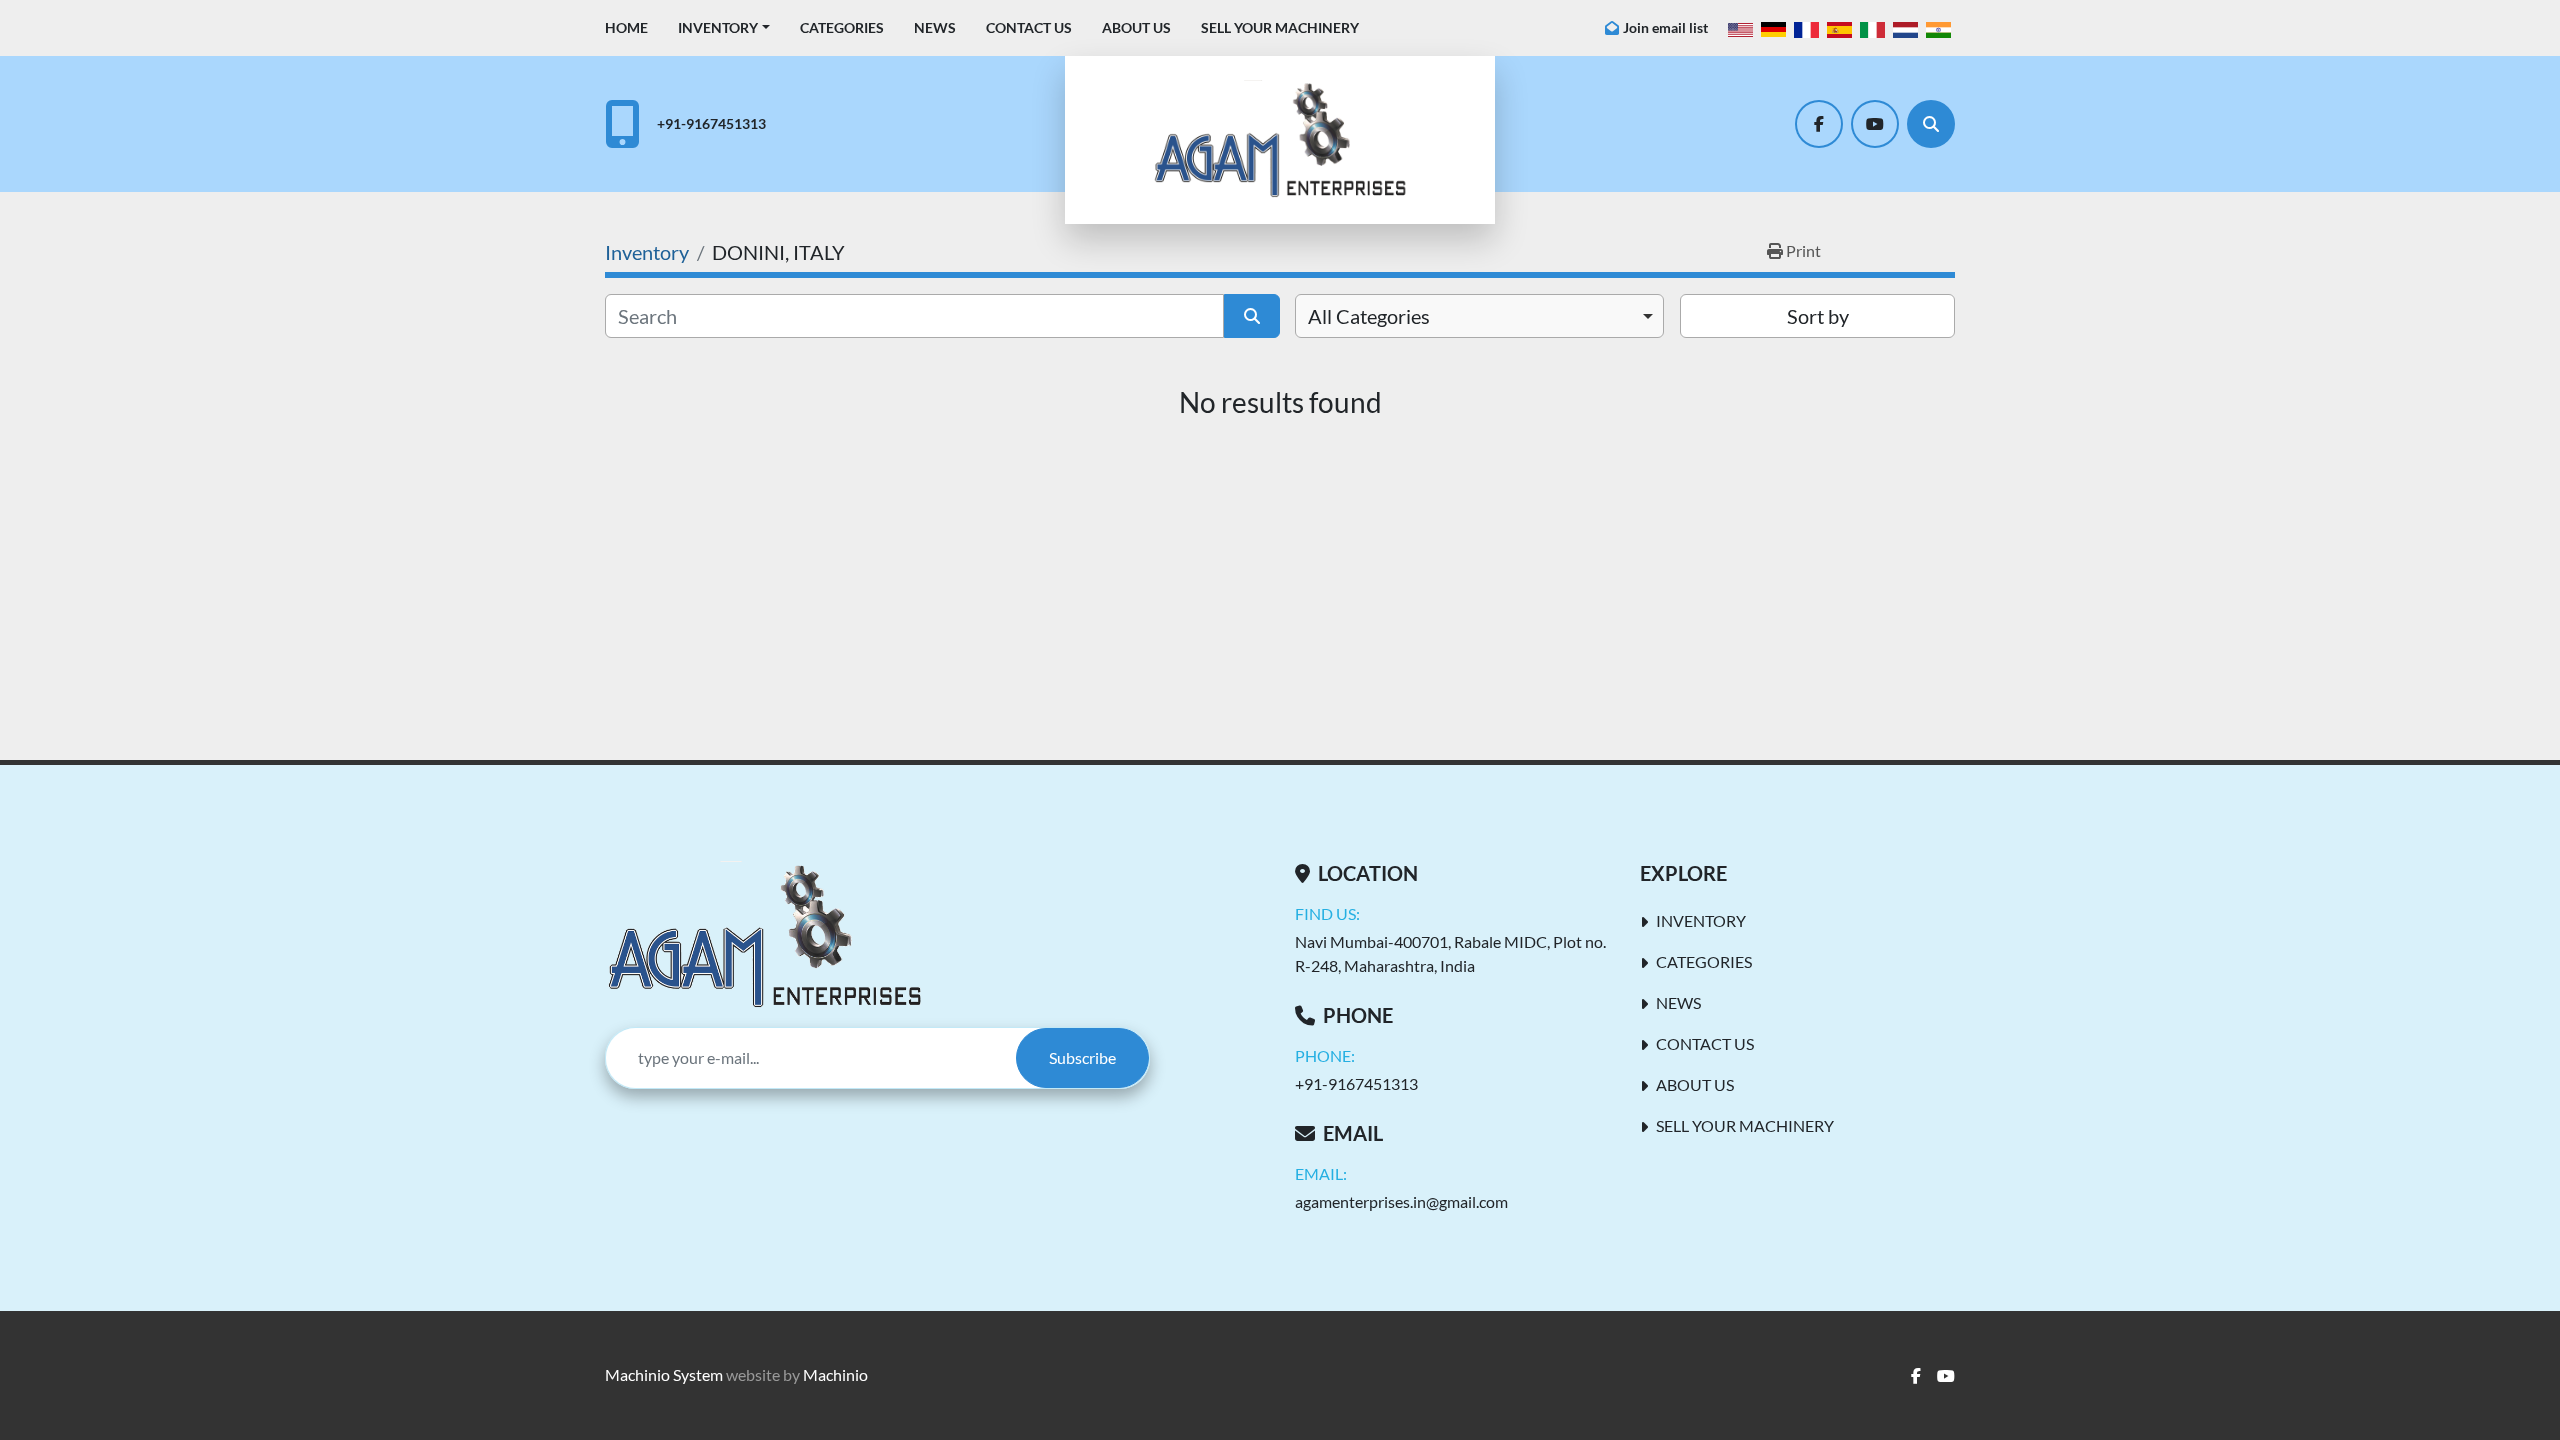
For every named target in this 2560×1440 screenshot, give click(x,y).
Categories (842, 27)
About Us (1136, 27)
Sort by (1818, 316)
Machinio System (664, 1374)
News (935, 27)
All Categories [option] (1369, 316)
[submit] (1252, 316)
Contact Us (1029, 27)
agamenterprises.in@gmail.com (1401, 1201)
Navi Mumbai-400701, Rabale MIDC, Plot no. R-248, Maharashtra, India (1450, 953)
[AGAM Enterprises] (764, 936)
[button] (724, 27)
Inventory (718, 27)
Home (626, 27)
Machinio (835, 1374)
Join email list (1665, 27)
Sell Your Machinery (1280, 27)
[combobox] (1479, 316)
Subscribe (1082, 1057)
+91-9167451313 (711, 123)
